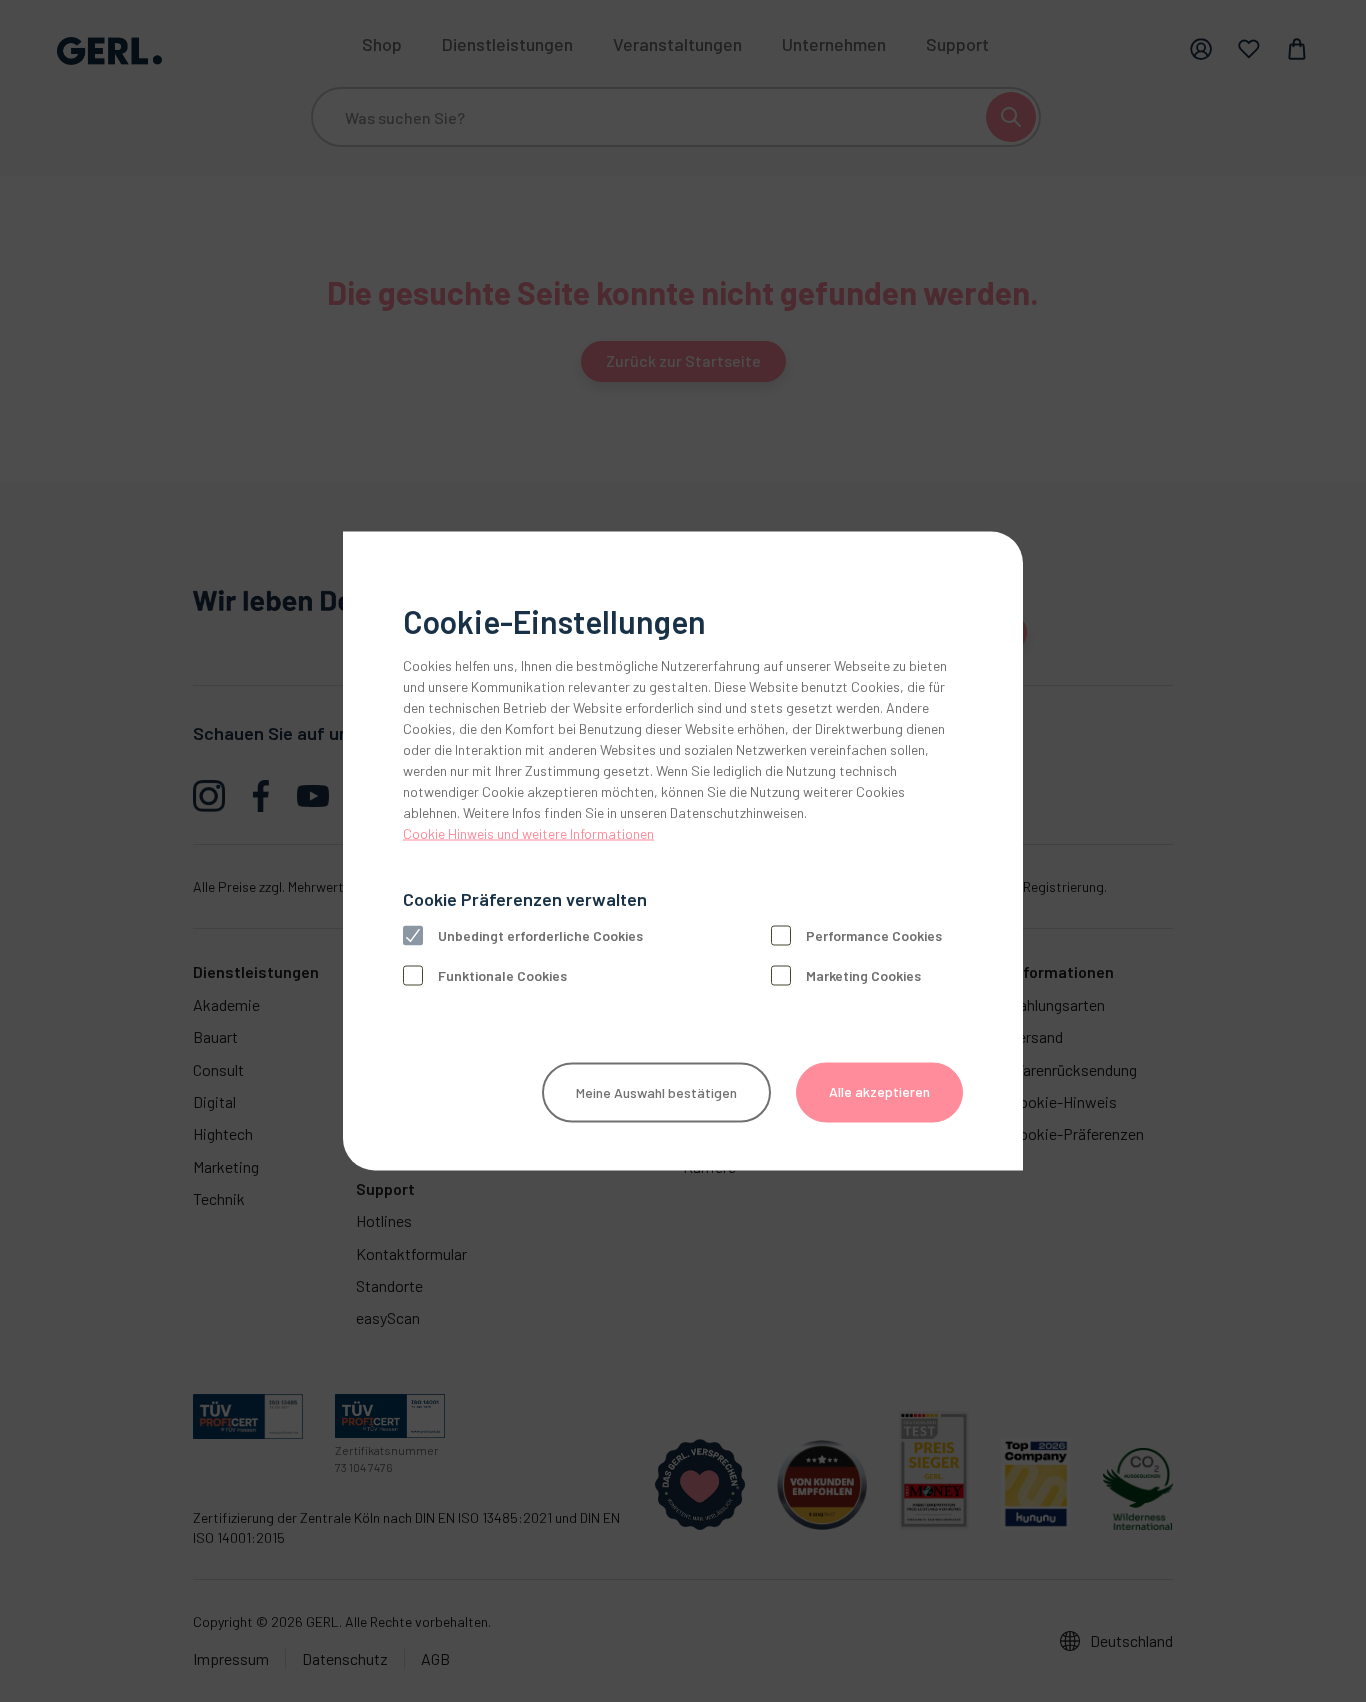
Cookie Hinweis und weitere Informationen (528, 833)
